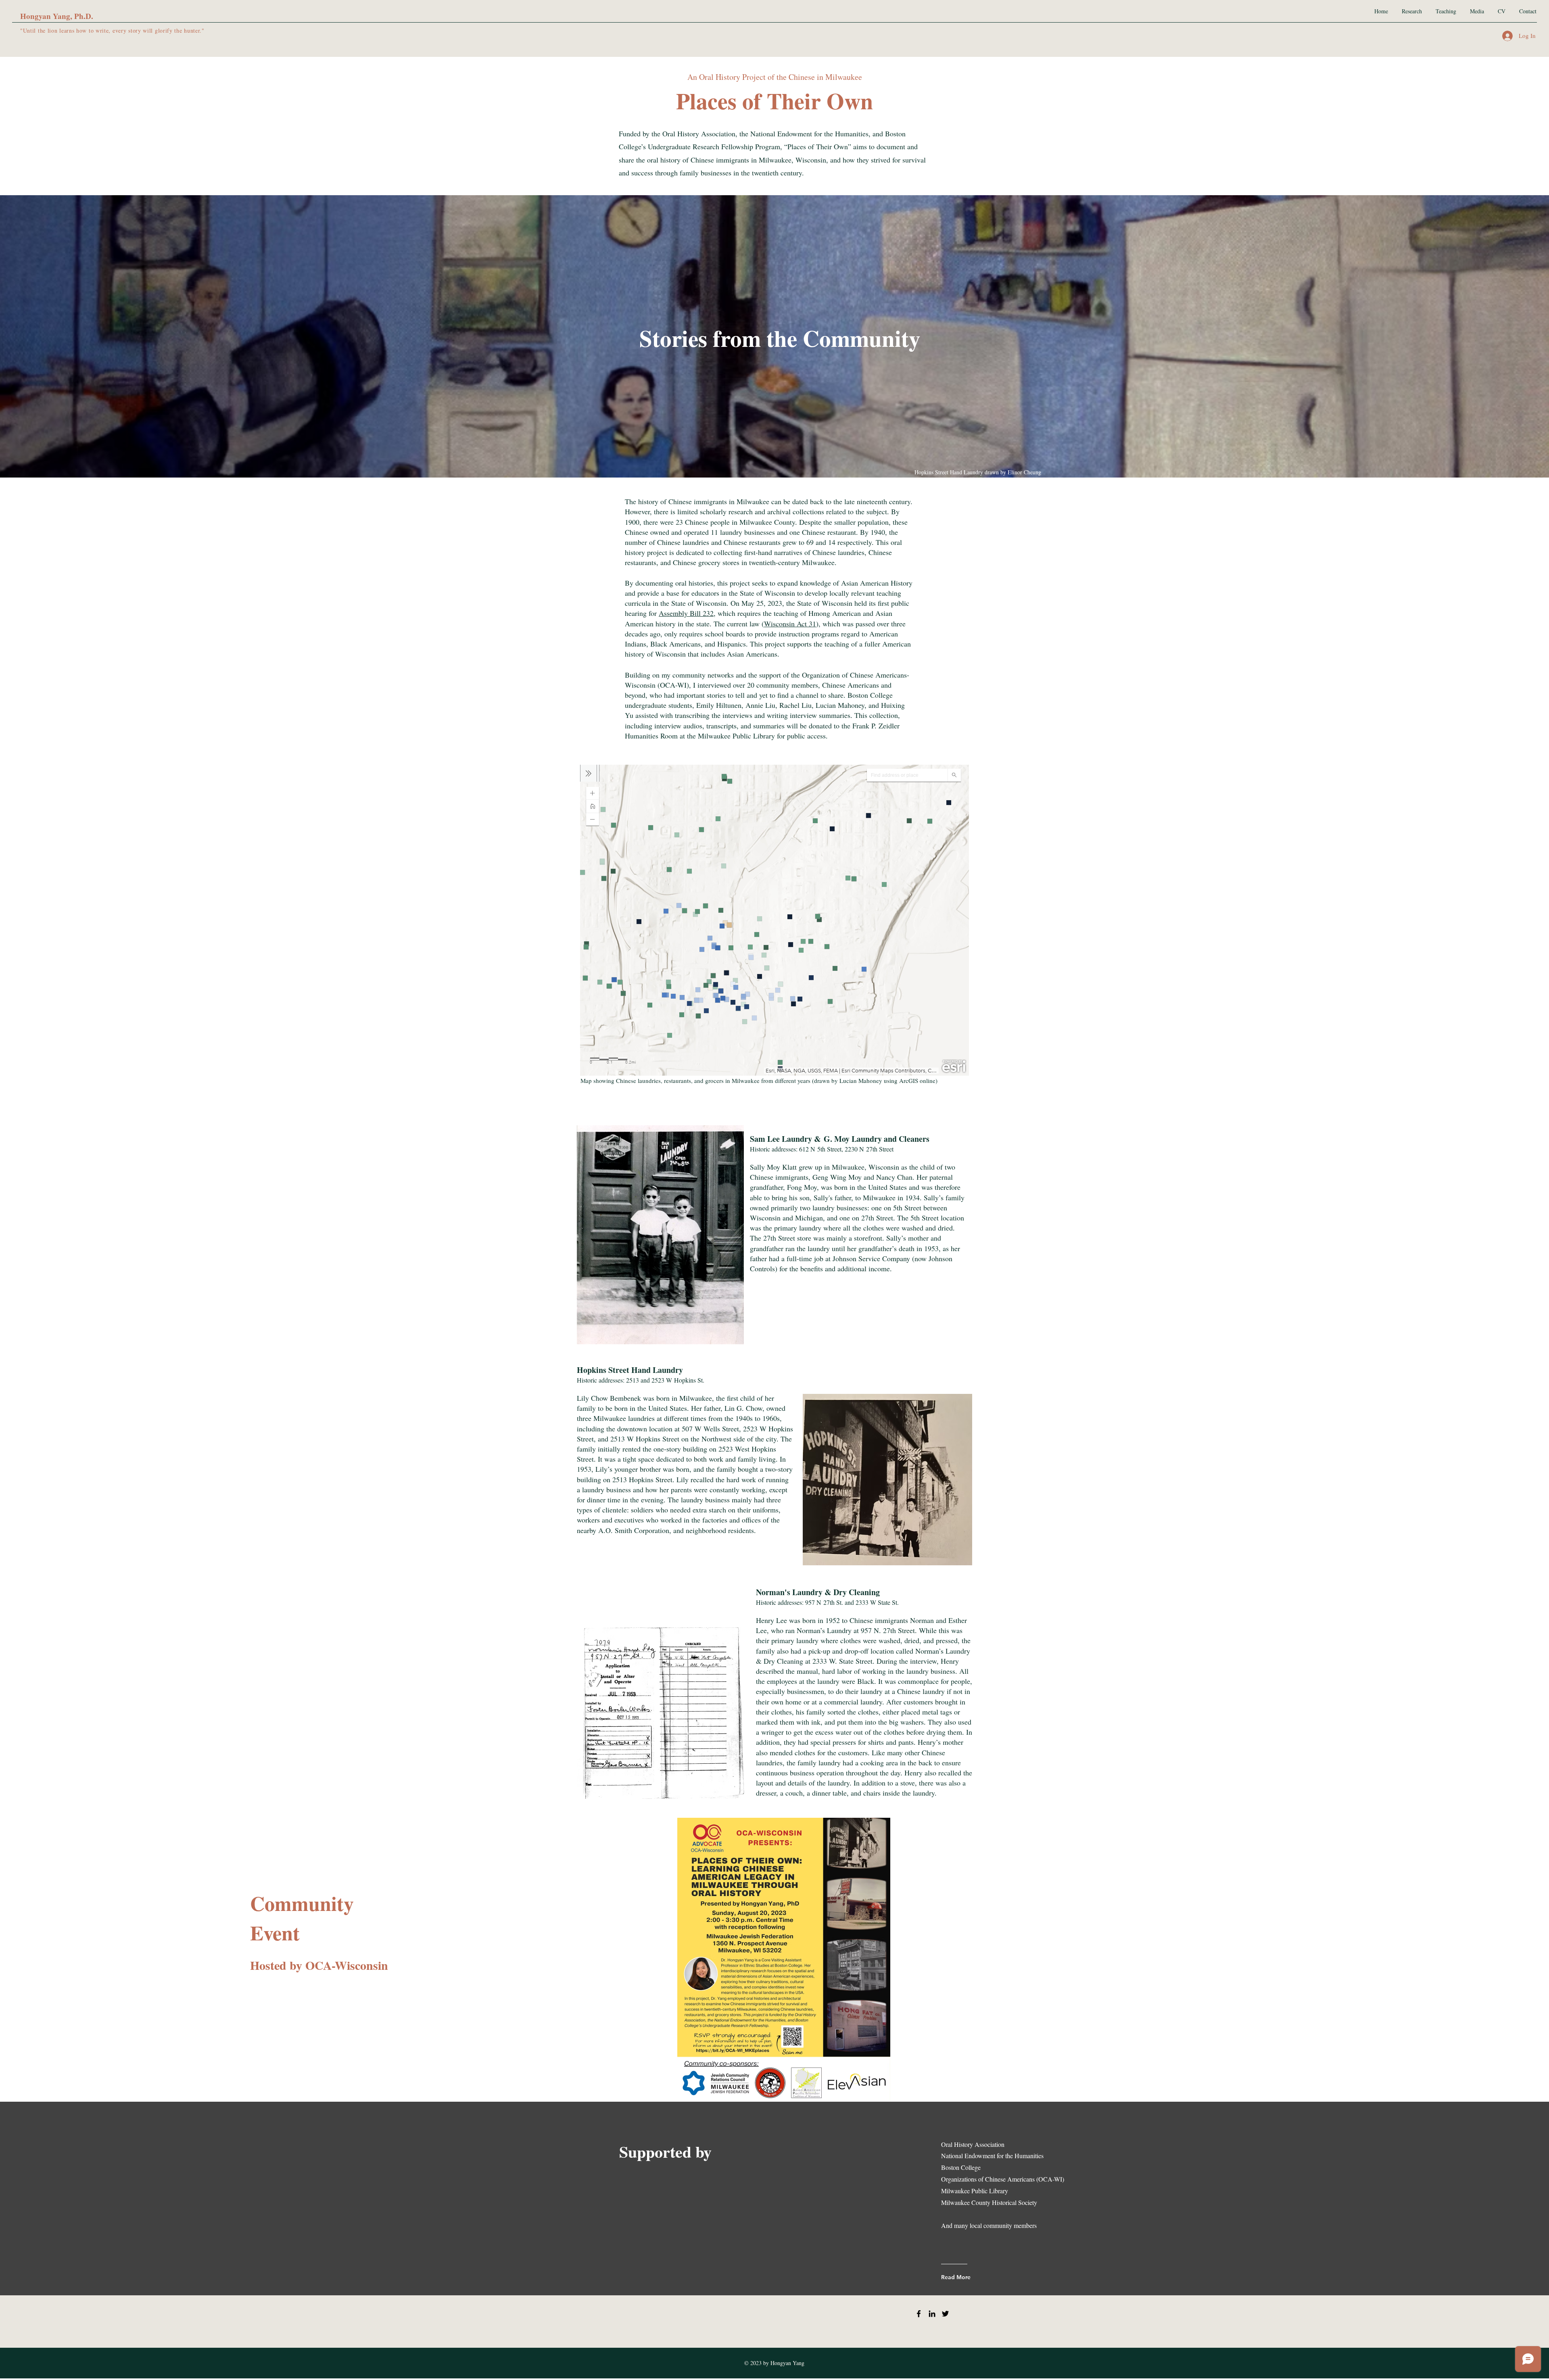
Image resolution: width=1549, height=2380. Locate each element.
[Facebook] (919, 2314)
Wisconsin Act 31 (790, 624)
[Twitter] (945, 2314)
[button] (660, 1235)
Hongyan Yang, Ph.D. (57, 16)
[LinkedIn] (932, 2314)
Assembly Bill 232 (686, 613)
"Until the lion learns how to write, (66, 30)
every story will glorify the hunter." (159, 30)
